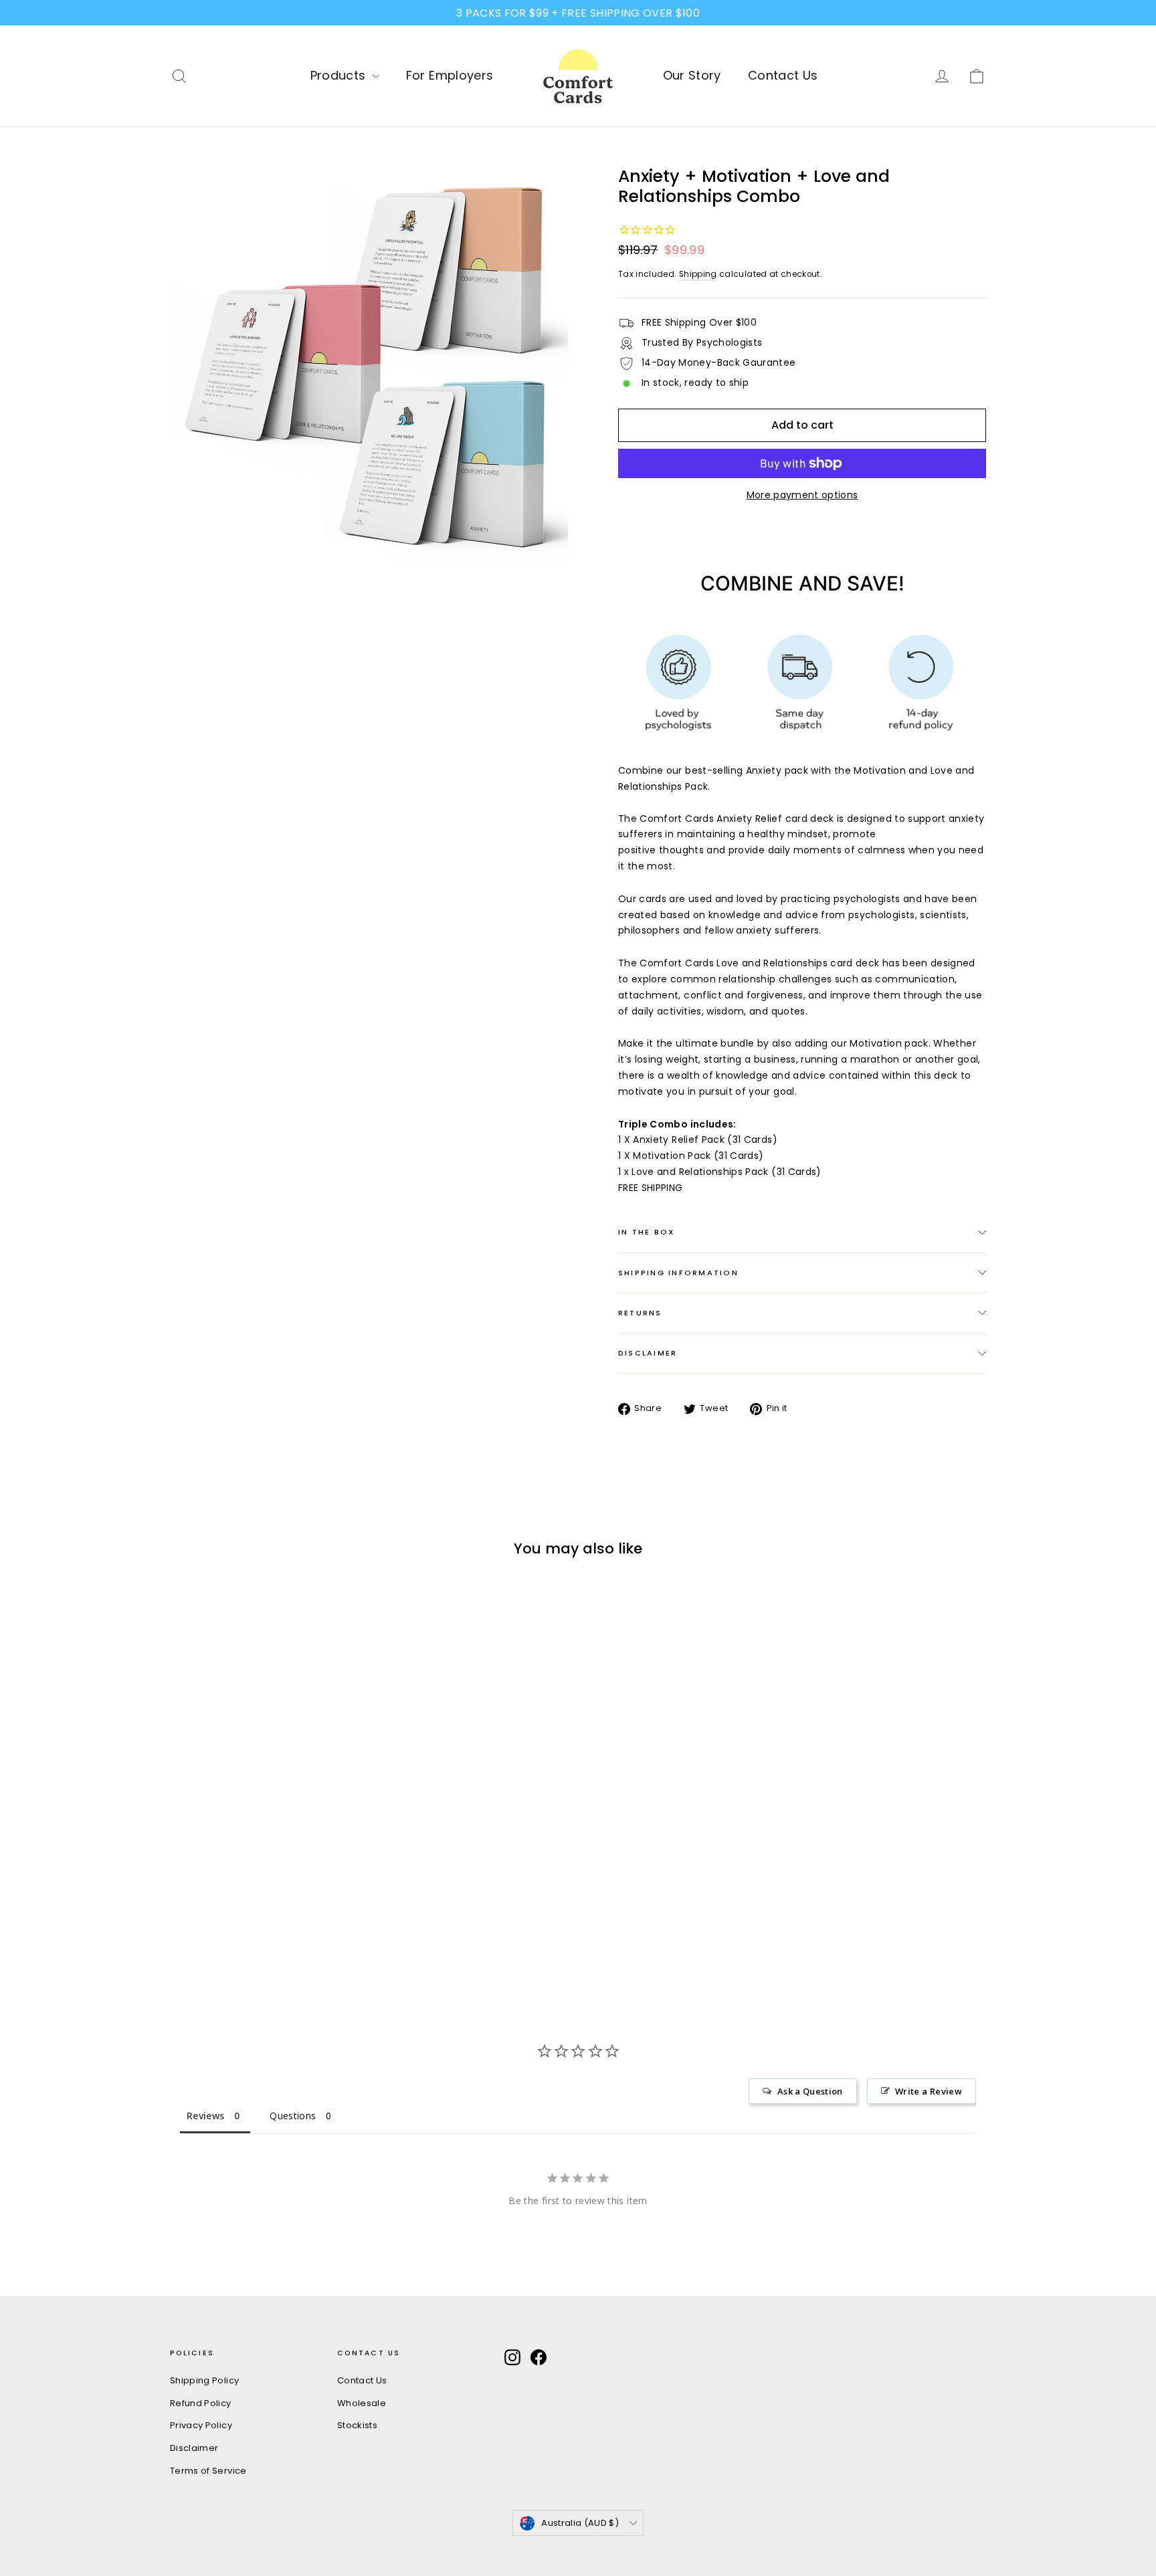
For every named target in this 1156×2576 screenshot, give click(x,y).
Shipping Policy (204, 2380)
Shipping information (678, 1273)
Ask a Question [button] (810, 2091)
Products (340, 75)
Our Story (692, 75)
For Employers (450, 75)
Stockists (357, 2425)
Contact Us (783, 75)
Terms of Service (208, 2471)
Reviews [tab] (205, 2116)
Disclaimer (648, 1353)
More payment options (802, 495)
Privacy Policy (201, 2425)
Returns (640, 1313)
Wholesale (362, 2403)
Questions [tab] (293, 2116)
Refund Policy (201, 2403)
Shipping (698, 274)
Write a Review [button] (929, 2091)
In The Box (646, 1232)
